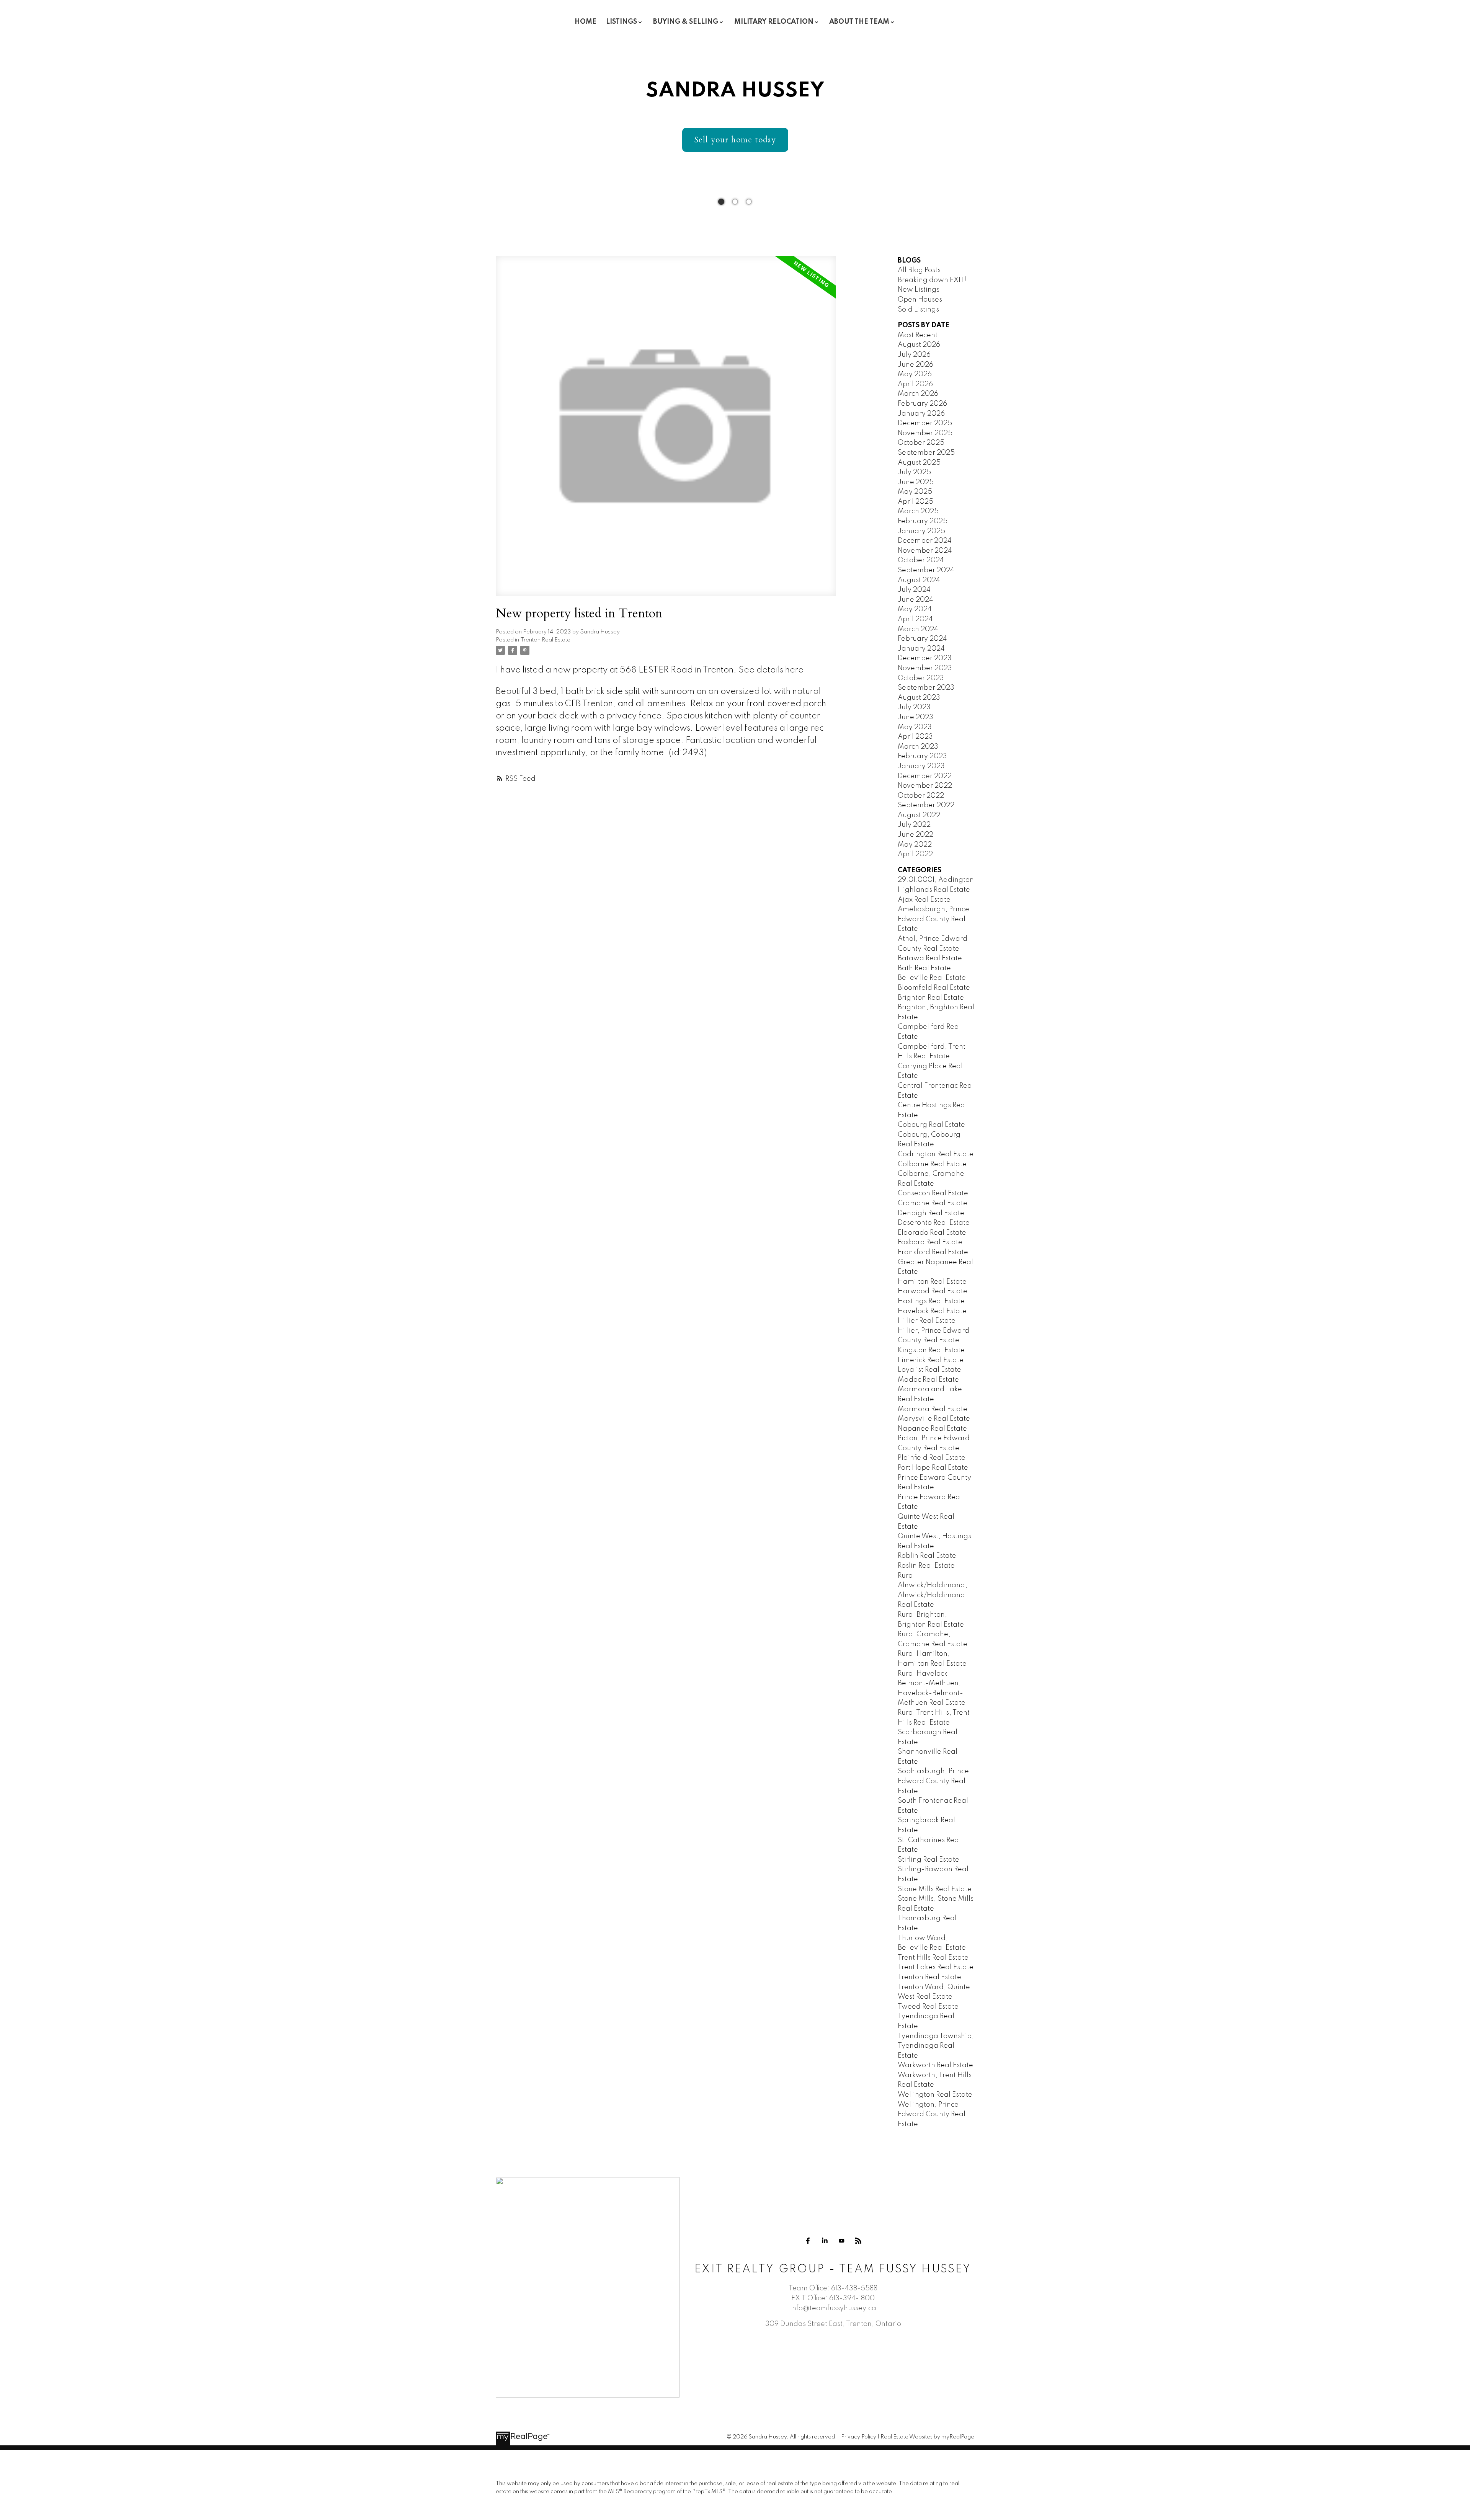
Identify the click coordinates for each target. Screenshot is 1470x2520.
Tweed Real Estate (928, 2007)
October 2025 (921, 443)
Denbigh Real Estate (931, 1213)
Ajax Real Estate (924, 900)
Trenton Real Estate (546, 640)
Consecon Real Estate (933, 1193)
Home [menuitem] (586, 22)
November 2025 (925, 433)
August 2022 (919, 815)
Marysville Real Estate (934, 1419)
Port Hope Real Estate (933, 1468)
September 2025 (926, 453)
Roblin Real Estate (927, 1556)
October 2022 (921, 796)
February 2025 (923, 521)
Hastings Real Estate (931, 1301)
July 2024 (914, 590)
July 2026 (914, 355)
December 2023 (925, 658)
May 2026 (915, 374)
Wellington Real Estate (935, 2095)
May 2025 (915, 492)
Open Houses (920, 300)
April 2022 (915, 854)
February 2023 (922, 756)
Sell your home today (735, 140)
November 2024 (925, 551)
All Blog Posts (919, 270)
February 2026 (922, 404)
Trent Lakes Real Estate (936, 1967)
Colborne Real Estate (932, 1164)
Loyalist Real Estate (929, 1370)
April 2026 (915, 384)
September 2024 (926, 570)
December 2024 (925, 541)
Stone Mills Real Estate (935, 1889)
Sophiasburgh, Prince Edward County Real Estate (933, 1781)
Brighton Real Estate (931, 998)
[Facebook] (808, 2241)
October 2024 (921, 560)
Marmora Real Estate (933, 1409)
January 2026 (921, 414)
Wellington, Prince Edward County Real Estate (932, 2114)
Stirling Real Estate (929, 1860)
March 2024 (918, 629)
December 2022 (925, 776)
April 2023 (915, 737)
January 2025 (921, 531)
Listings (621, 22)
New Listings (919, 290)
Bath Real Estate (924, 968)
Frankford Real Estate (933, 1252)
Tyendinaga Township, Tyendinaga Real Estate (936, 2046)
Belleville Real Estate (932, 978)
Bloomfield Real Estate (934, 988)
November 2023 (925, 668)
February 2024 (922, 639)
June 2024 (915, 600)
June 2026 (915, 365)
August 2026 (919, 345)
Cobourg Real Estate (931, 1125)
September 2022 (926, 805)
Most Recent (918, 335)
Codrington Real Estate (936, 1154)
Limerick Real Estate (931, 1360)
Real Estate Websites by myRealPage (927, 2437)
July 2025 (914, 472)
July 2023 (914, 707)
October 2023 (921, 678)
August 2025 (919, 463)
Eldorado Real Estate (932, 1233)
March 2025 (918, 511)
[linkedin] (825, 2241)
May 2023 (915, 727)
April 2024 (915, 619)
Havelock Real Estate (932, 1311)
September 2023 (926, 688)
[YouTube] (841, 2241)
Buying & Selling (686, 22)
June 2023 (915, 717)
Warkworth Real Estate (935, 2065)
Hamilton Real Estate (932, 1282)
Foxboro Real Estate (930, 1242)
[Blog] (858, 2241)
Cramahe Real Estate (933, 1203)
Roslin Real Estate (926, 1566)
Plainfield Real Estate (932, 1458)
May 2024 (915, 609)
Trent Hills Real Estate (933, 1958)
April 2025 (915, 502)
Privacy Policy (859, 2437)
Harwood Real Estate (933, 1291)
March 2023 (918, 747)
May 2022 (915, 845)
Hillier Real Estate (927, 1321)
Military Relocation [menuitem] (774, 22)
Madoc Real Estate (928, 1380)
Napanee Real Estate (932, 1429)
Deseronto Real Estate (934, 1223)
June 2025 (916, 482)
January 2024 (921, 649)
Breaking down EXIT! (932, 280)
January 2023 (921, 766)
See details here (771, 670)
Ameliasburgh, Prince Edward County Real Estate (933, 919)
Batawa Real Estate (930, 958)
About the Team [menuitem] (859, 22)
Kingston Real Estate (931, 1350)
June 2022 (915, 835)
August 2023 (919, 698)
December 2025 (925, 423)
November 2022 (925, 786)
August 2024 (919, 580)
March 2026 (918, 394)
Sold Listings (918, 310)
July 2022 (914, 825)
